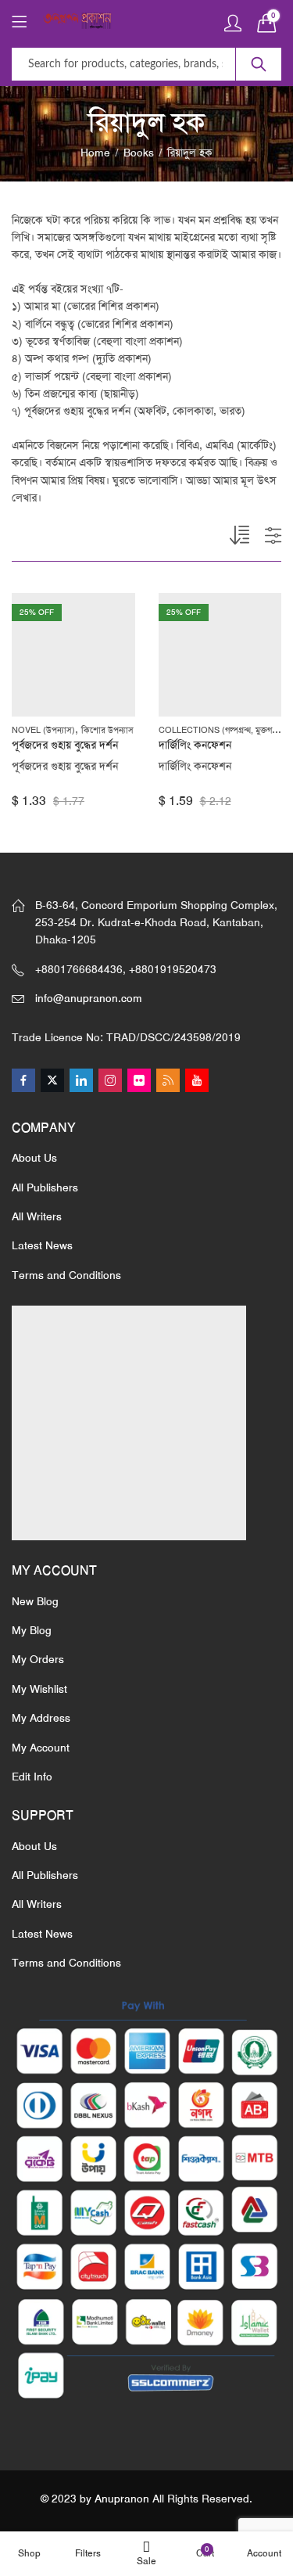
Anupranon (122, 2499)
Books (139, 153)
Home (95, 153)
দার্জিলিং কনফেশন (195, 745)
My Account (41, 1748)
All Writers (37, 1216)
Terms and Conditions (66, 1275)
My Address (41, 1718)
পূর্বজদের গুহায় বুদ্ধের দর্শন (65, 745)
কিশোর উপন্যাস (107, 730)
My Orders (38, 1659)
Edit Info (32, 1777)
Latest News (42, 1245)
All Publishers (45, 1187)
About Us (34, 1158)
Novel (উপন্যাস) (43, 730)
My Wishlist (39, 1689)
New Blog (35, 1601)
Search (259, 64)
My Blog (32, 1630)
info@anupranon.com (89, 998)
